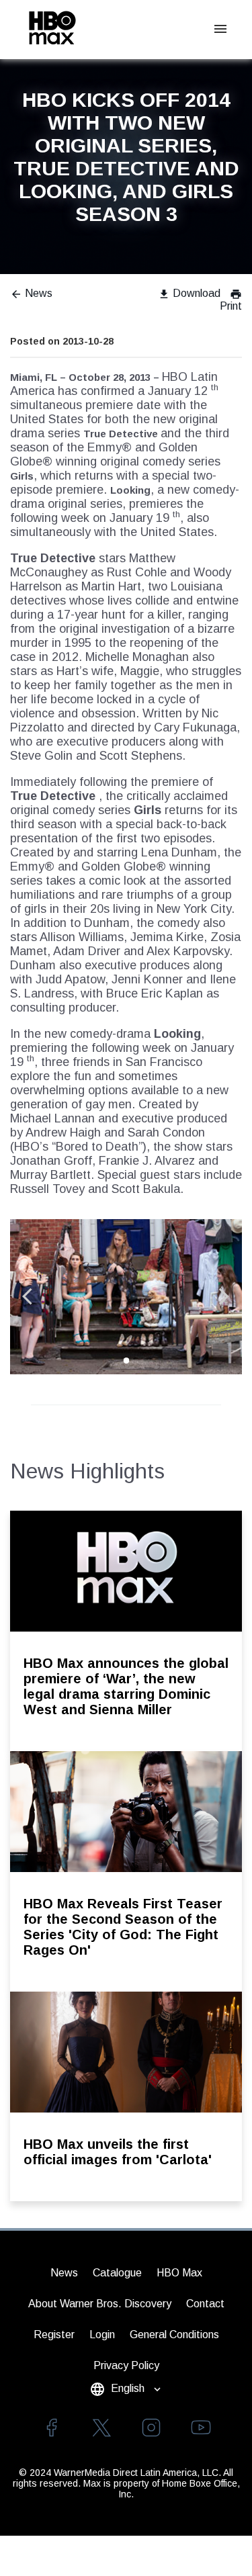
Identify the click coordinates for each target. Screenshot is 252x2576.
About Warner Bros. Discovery (100, 2304)
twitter (101, 2428)
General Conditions (174, 2335)
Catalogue (117, 2273)
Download (189, 293)
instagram (151, 2428)
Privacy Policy (126, 2365)
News (31, 293)
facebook (52, 2428)
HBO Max (179, 2273)
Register (54, 2335)
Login (102, 2335)
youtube (201, 2428)
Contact (205, 2304)
